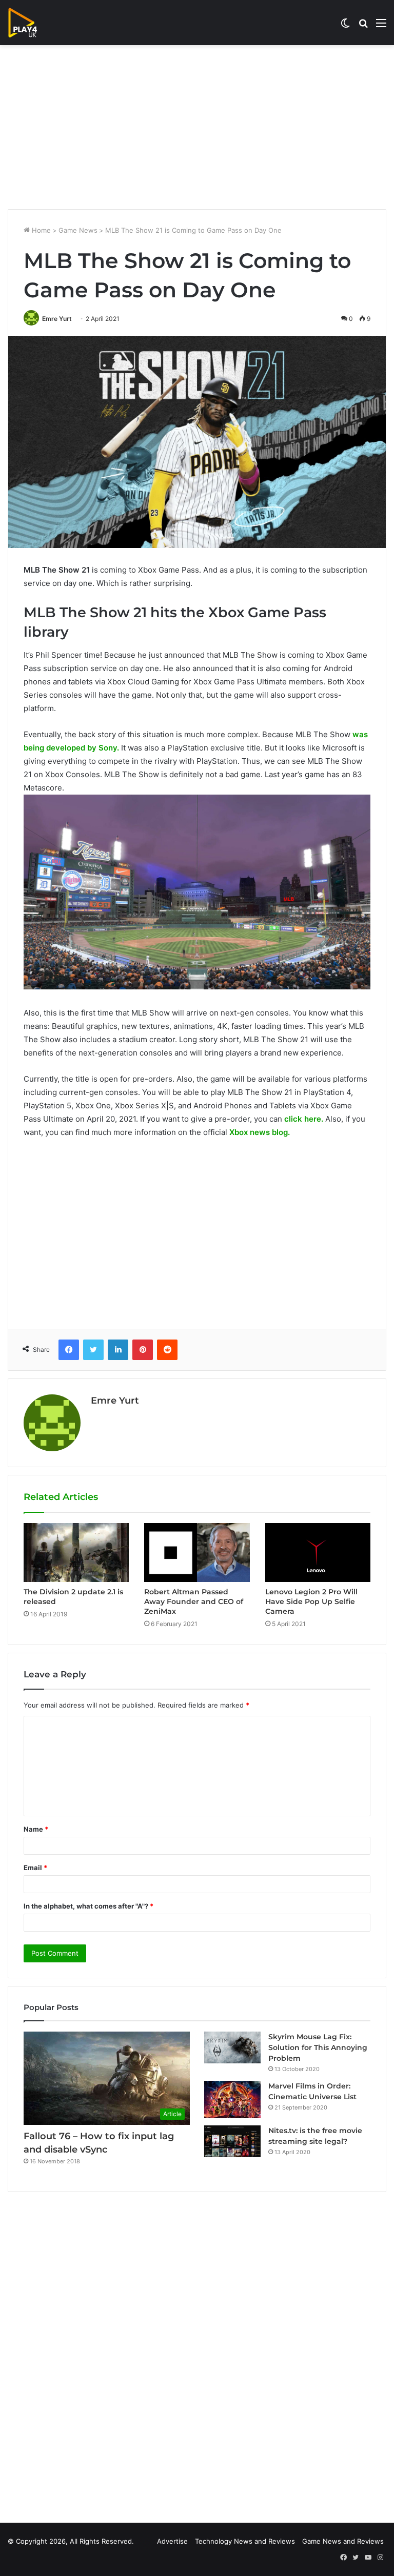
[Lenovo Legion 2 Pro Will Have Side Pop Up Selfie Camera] (318, 1553)
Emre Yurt (57, 319)
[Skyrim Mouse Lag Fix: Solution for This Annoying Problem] (232, 2047)
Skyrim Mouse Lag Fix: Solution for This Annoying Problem (318, 2047)
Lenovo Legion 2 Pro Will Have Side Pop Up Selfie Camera (311, 1601)
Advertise (172, 2541)
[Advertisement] (197, 127)
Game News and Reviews (343, 2541)
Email (35, 1868)
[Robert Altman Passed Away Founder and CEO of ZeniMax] (197, 1553)
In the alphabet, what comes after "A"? (88, 1906)
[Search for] (363, 26)
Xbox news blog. (260, 1132)
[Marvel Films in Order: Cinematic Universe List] (232, 2100)
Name (36, 1829)
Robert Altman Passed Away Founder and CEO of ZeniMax (194, 1601)
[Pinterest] (143, 1350)
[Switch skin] (345, 26)
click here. (304, 1119)
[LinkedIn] (118, 1350)
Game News (78, 230)
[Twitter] (93, 1350)
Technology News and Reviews (245, 2541)
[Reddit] (167, 1350)
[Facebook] (69, 1350)
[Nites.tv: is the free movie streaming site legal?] (232, 2141)
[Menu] (381, 26)
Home (40, 230)
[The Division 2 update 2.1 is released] (76, 1553)
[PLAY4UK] (32, 23)
